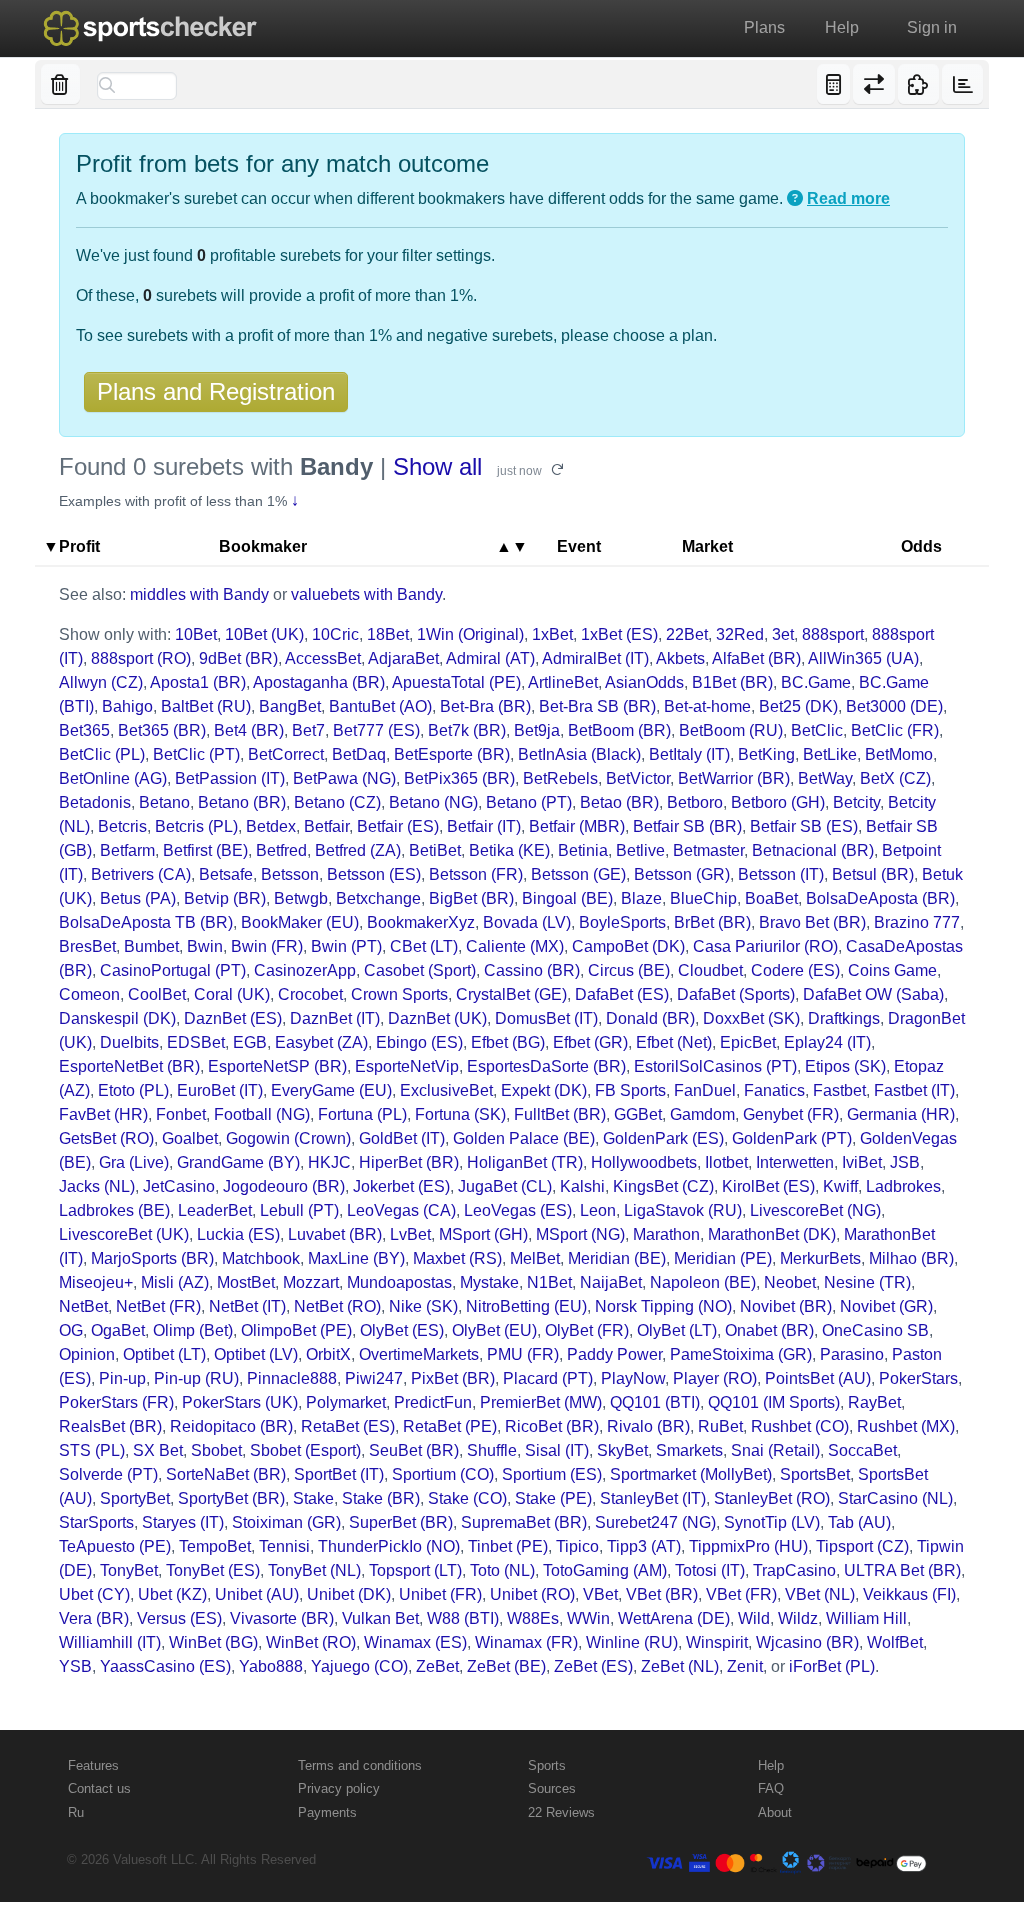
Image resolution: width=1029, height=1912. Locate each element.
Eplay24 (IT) (827, 1042)
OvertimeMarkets (419, 1354)
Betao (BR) (619, 802)
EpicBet (748, 1042)
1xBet (552, 634)
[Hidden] (60, 84)
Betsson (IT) (781, 874)
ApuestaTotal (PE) (456, 682)
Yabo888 (271, 1666)
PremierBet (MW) (541, 1402)
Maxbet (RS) (457, 1258)
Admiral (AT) (490, 658)
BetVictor (638, 778)
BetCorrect (286, 754)
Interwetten (795, 1162)
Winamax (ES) (415, 1642)
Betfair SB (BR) (687, 826)
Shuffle (492, 1450)
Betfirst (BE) (205, 850)
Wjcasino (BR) (807, 1642)
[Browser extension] (918, 84)
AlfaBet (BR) (756, 658)
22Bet (687, 634)
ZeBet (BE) (506, 1666)
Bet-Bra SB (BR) (597, 706)
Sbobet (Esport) (305, 1450)
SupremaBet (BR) (524, 1522)
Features (93, 1765)
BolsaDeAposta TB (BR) (146, 922)
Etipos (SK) (845, 1066)
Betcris (122, 826)
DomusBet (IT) (546, 1018)
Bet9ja (537, 730)
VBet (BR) (662, 1594)
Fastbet (839, 1090)
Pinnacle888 (292, 1378)
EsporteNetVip (407, 1066)
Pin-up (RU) (196, 1378)
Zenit (745, 1666)
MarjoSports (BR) (152, 1258)
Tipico (577, 1546)
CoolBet (157, 994)
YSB (75, 1666)
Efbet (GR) (590, 1042)
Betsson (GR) (682, 874)
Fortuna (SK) (460, 1114)
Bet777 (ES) (376, 730)
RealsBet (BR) (110, 1426)
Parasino (852, 1354)
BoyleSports (622, 922)
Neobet (790, 1282)
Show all (437, 466)
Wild (754, 1618)
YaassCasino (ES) (165, 1666)
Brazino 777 (917, 922)
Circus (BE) (629, 970)
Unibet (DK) (349, 1594)
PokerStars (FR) (116, 1402)
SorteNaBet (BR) (226, 1474)
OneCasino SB (875, 1330)
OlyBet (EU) (494, 1330)
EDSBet (196, 1042)
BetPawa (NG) (344, 778)
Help (842, 27)
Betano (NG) (433, 802)
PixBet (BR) (453, 1378)
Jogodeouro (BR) (284, 1186)
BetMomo (899, 754)
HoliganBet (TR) (525, 1162)
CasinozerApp (305, 970)
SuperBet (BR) (401, 1522)
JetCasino (179, 1186)
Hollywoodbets (644, 1162)
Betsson (290, 874)
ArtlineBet (563, 682)
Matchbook (261, 1258)
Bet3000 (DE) (894, 706)
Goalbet (190, 1138)
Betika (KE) (509, 850)
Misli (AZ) (175, 1282)
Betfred (281, 850)
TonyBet (129, 1570)
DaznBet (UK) (437, 1018)
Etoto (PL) (133, 1090)
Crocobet (310, 994)
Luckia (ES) (238, 1234)
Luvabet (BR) (335, 1234)
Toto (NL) (502, 1570)
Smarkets (689, 1450)
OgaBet (118, 1330)
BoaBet (771, 898)
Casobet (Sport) (420, 970)
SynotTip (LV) (772, 1522)
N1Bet (549, 1282)
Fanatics (774, 1090)
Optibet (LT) (164, 1354)
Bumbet (151, 946)
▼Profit (71, 546)
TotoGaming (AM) (605, 1570)
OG (71, 1330)
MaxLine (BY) (356, 1258)
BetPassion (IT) (230, 778)
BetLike (830, 754)
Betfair (326, 826)
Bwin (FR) (267, 946)
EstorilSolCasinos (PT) (715, 1066)
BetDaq (359, 754)
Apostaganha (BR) (319, 682)
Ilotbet (726, 1162)
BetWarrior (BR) (734, 778)
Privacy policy (339, 1788)
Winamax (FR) (526, 1642)
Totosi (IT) (710, 1570)
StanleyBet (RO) (772, 1498)
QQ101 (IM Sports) (774, 1402)
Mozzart (311, 1282)
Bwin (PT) (346, 946)
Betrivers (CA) (141, 874)
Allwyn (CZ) (101, 682)
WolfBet (895, 1642)
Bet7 (308, 730)
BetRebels (560, 778)
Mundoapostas (399, 1282)
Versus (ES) (179, 1618)
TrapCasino (794, 1570)
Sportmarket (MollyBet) (691, 1474)
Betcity (856, 802)
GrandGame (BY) (238, 1162)
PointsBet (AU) (818, 1378)
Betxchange (378, 898)
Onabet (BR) (769, 1330)
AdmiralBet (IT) (595, 658)
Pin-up (122, 1378)
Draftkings (844, 1018)
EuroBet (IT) (220, 1090)
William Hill (866, 1618)
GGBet (638, 1114)
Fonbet (181, 1114)
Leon (598, 1210)
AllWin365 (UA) (863, 658)
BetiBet (435, 850)
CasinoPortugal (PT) (173, 970)
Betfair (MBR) (577, 826)
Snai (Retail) (775, 1450)
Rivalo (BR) (648, 1426)
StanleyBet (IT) (653, 1498)
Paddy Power (614, 1354)
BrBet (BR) (712, 922)
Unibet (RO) (532, 1594)
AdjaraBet (403, 658)
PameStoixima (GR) (741, 1354)
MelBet (535, 1258)
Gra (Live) (134, 1162)
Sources (552, 1788)
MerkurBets (820, 1258)
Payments (327, 1812)
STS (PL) (92, 1450)
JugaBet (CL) (505, 1186)
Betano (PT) (529, 802)
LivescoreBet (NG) (815, 1210)
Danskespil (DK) (117, 1018)
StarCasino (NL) (895, 1498)
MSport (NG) (580, 1234)
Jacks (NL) (97, 1186)
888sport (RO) (141, 658)
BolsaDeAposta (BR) (880, 898)
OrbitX (328, 1354)
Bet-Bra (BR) (485, 706)
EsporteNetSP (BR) (277, 1066)
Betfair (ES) (398, 826)
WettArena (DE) (674, 1618)
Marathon (666, 1234)
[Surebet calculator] (833, 84)
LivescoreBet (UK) (124, 1234)
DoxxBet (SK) (751, 1018)
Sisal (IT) (557, 1450)
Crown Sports (399, 994)
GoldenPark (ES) (663, 1138)
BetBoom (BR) (619, 730)
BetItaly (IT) (689, 754)
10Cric (335, 634)
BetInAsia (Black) (579, 754)
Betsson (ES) (374, 874)
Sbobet (216, 1450)
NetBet (83, 1306)
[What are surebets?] (795, 199)
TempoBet (215, 1546)
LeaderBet (215, 1210)
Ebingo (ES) (419, 1042)
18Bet (388, 634)
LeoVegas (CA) (401, 1210)
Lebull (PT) (299, 1210)
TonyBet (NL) (314, 1570)
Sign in (932, 27)
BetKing (766, 754)
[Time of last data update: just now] (962, 84)
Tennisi (284, 1546)
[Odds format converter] (873, 84)
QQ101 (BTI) (655, 1402)
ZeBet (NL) (680, 1666)
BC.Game (816, 682)
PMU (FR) (523, 1354)
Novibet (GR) (886, 1306)
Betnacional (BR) (813, 850)
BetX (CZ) (895, 778)
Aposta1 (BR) (198, 682)
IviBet (862, 1162)
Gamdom (702, 1114)
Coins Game (892, 970)
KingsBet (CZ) (663, 1186)
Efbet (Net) (674, 1042)
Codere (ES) (795, 970)
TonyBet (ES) (213, 1570)
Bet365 (84, 730)
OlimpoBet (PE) (296, 1330)
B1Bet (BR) (732, 682)
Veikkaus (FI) (909, 1594)
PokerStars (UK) (240, 1402)
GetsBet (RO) (106, 1138)
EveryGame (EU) (331, 1090)
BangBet (290, 706)
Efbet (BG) (508, 1042)
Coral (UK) (232, 994)
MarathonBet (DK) (772, 1234)
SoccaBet (862, 1450)
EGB (250, 1042)
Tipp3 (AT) (644, 1546)
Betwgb (301, 898)
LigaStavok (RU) (683, 1210)
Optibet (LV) (256, 1354)
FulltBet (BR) (560, 1114)
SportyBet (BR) (231, 1498)
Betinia (583, 850)
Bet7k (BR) (467, 730)
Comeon (89, 994)
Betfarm (127, 850)
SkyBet (622, 1450)
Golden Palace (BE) (524, 1138)
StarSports (96, 1522)
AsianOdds (644, 682)
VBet (600, 1594)
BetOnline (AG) (113, 778)
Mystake (489, 1282)
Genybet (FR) (791, 1114)
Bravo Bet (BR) (812, 922)
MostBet (246, 1282)
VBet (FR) (741, 1594)
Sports (547, 1765)
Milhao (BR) (911, 1258)
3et (783, 634)
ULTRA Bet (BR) (902, 1570)
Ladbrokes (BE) (114, 1210)
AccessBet (323, 658)
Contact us (99, 1788)
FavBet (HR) (103, 1114)
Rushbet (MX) (906, 1426)
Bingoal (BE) (567, 898)
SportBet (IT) (339, 1474)
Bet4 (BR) (249, 730)
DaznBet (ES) (233, 1018)
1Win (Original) (470, 634)
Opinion (87, 1354)
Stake (313, 1498)
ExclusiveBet (446, 1090)
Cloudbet (710, 970)
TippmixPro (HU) (748, 1546)
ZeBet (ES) (593, 1666)
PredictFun (433, 1402)
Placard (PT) (548, 1378)
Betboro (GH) (778, 802)
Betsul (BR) (873, 874)
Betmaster (708, 850)
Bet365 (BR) (162, 730)
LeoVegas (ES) (518, 1210)
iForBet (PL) (832, 1666)
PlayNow (633, 1378)
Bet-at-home (707, 706)
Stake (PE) (553, 1498)
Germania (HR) (901, 1114)
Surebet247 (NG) (655, 1522)
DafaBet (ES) (622, 994)
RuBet (720, 1426)
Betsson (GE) (578, 874)
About (775, 1812)
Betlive (640, 850)
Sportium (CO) (443, 1474)
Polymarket (346, 1402)
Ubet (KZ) (172, 1594)
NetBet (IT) (247, 1306)
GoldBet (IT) (402, 1138)
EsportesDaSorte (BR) (546, 1066)
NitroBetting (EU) (526, 1306)
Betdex (271, 826)
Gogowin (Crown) (288, 1138)
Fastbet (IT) (914, 1090)
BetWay (825, 778)
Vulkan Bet (380, 1618)
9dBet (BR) (238, 658)
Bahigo (127, 706)
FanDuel (705, 1090)
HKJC (329, 1162)
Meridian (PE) (723, 1258)
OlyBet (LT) (677, 1330)
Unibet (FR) (440, 1594)
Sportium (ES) (552, 1474)
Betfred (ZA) (358, 850)
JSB (905, 1162)
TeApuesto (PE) (115, 1546)
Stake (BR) (381, 1498)
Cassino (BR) (532, 970)
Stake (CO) (467, 1498)
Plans (764, 27)
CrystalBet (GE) (511, 994)
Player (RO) (715, 1378)
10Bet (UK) (264, 634)
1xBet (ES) (619, 634)
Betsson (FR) (476, 874)
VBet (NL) (820, 1594)
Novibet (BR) (786, 1306)
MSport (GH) (483, 1234)
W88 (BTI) (463, 1618)
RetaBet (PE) (450, 1426)
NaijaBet (611, 1282)
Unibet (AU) (257, 1594)
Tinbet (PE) (508, 1546)
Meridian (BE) (617, 1258)
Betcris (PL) (196, 826)
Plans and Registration (216, 391)
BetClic (817, 730)
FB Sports (630, 1090)
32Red (740, 634)
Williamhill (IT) (110, 1642)
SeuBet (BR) (414, 1450)
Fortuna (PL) (362, 1114)
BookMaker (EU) (300, 922)
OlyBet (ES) (402, 1330)
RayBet (874, 1402)
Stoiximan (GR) (286, 1522)
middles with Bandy (199, 594)
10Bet (196, 634)
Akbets (680, 658)
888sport (833, 634)
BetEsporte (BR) (452, 754)
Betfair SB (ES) (804, 826)
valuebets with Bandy (366, 594)
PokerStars (918, 1378)
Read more (848, 198)
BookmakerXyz (421, 922)
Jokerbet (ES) (401, 1186)
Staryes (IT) (183, 1522)
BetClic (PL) (102, 754)
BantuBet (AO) (380, 706)
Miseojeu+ (96, 1282)
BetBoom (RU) (731, 730)
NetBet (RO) (337, 1306)
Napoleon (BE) (703, 1282)
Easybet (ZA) (321, 1042)
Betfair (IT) (484, 826)
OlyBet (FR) (587, 1330)
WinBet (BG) (213, 1642)
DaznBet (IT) (335, 1018)
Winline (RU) (632, 1642)
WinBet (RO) (311, 1642)
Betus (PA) (138, 898)
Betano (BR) (242, 802)
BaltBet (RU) (206, 706)
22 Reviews (561, 1812)
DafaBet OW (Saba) (873, 994)
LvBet (410, 1234)
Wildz (798, 1618)
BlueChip (703, 898)
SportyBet (135, 1498)
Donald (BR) (650, 1018)
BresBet (87, 946)
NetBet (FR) (158, 1306)
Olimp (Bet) (193, 1330)
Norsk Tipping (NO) (663, 1306)
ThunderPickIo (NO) (389, 1546)
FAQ (771, 1788)
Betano (164, 802)
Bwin (205, 946)
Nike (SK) (423, 1306)
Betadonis (95, 802)
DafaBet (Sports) (736, 994)
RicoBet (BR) (552, 1426)
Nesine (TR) (867, 1282)
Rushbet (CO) (800, 1426)
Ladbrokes (903, 1186)
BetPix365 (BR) (459, 778)
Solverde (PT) (108, 1474)
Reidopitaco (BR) (231, 1426)
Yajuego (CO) (359, 1666)
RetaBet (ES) (348, 1426)
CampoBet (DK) (628, 946)
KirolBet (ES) (768, 1186)
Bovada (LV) (527, 922)
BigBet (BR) (471, 898)
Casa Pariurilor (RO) (765, 946)
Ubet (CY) (94, 1594)
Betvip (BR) (225, 898)
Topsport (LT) (415, 1570)
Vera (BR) (94, 1618)
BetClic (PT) (196, 754)
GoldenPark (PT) (792, 1138)
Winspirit (717, 1642)
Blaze (641, 898)
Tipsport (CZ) (862, 1546)
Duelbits (129, 1042)
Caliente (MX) (515, 946)
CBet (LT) (424, 946)
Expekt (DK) (544, 1090)
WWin (588, 1618)
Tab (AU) (859, 1522)
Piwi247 (374, 1378)
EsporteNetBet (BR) (129, 1066)
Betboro (695, 802)
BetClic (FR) (895, 730)
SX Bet (158, 1450)
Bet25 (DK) (798, 706)
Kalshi (582, 1186)
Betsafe (226, 874)
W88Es (533, 1618)
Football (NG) (262, 1114)
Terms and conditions (360, 1765)
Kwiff (840, 1186)
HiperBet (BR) (409, 1162)
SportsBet (815, 1474)
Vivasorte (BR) (282, 1618)
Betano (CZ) (337, 802)
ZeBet (437, 1666)
